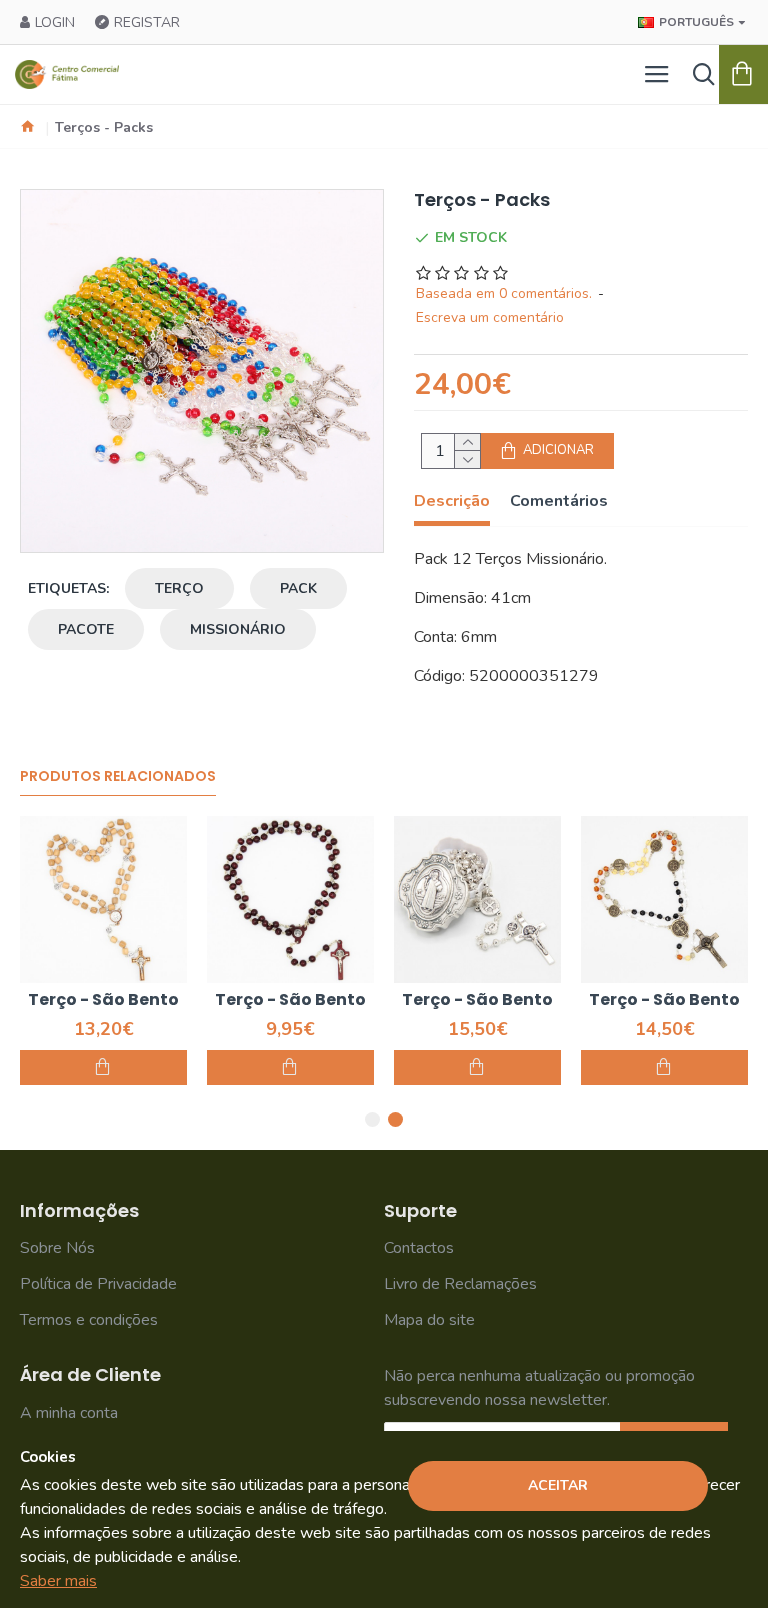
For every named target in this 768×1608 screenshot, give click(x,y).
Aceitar (558, 1485)
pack (298, 588)
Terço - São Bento (103, 1000)
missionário (238, 629)
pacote (86, 629)
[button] (372, 1119)
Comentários (559, 501)
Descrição (452, 501)
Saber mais (58, 1581)
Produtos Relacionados (118, 777)
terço (179, 588)
